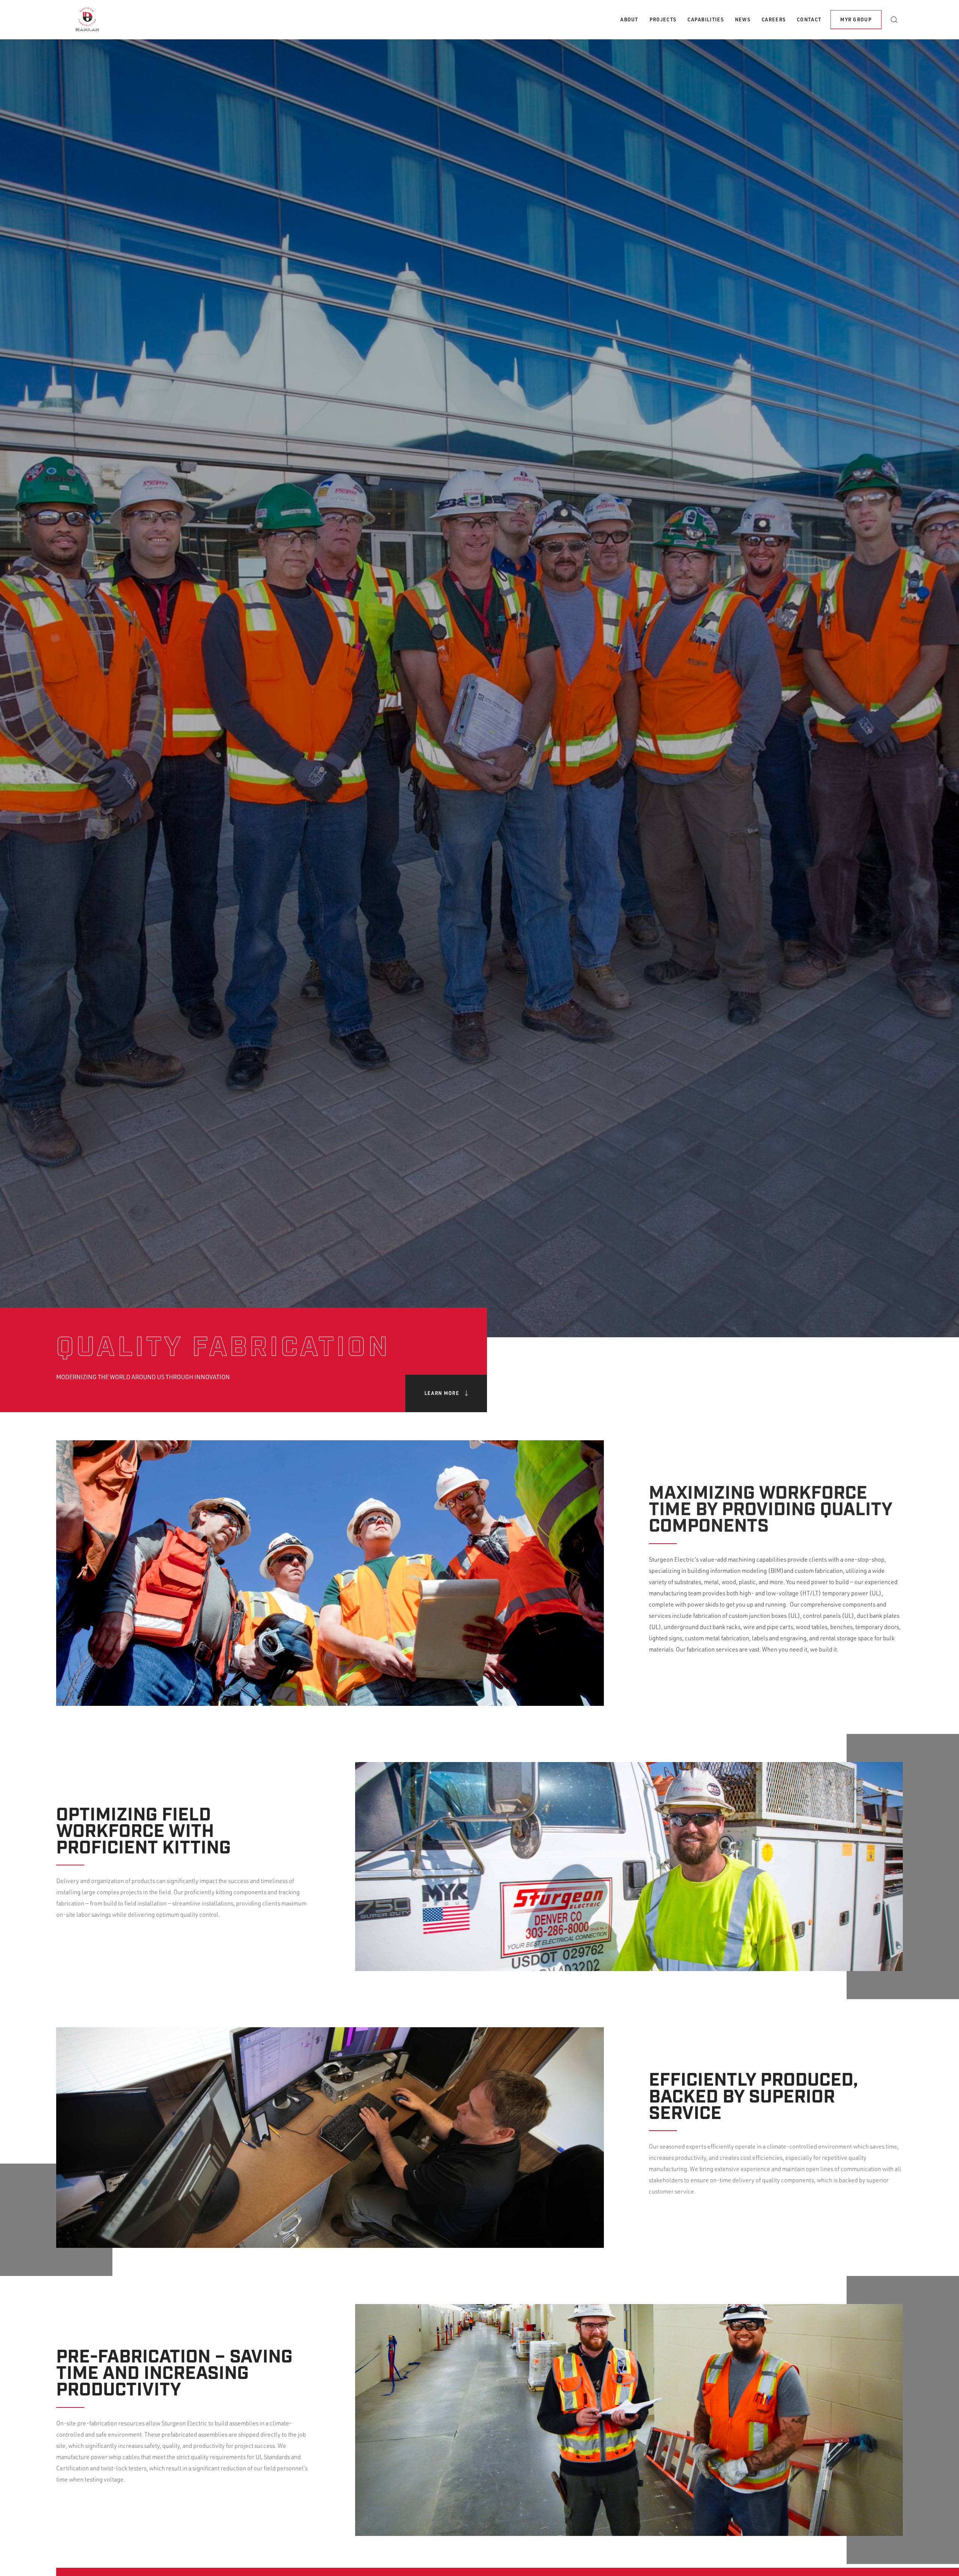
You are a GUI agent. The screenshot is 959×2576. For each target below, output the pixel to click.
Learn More (442, 1393)
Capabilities (706, 19)
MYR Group (856, 19)
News (743, 19)
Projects (663, 19)
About (629, 19)
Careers (774, 19)
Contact (809, 19)
